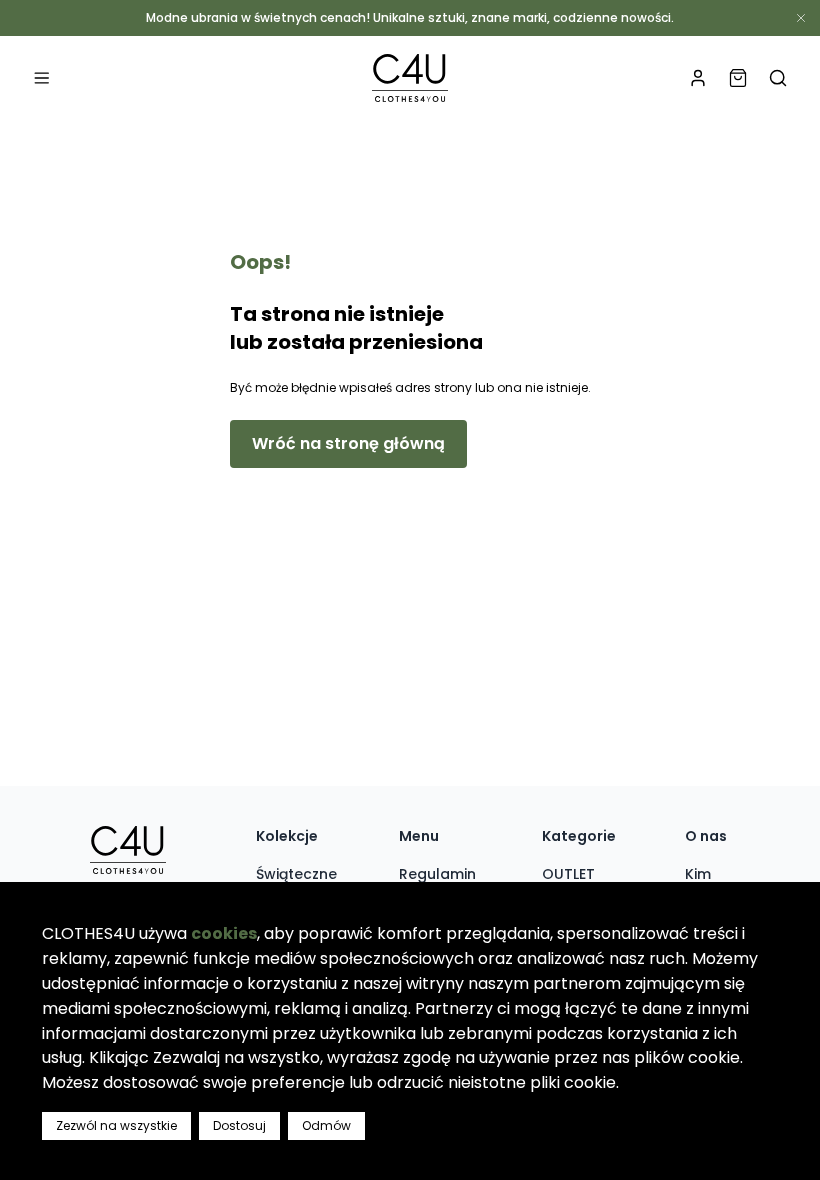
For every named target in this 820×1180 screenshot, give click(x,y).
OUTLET (568, 874)
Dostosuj (239, 1125)
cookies (224, 933)
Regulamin (437, 874)
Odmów (326, 1125)
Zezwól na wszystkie (116, 1125)
